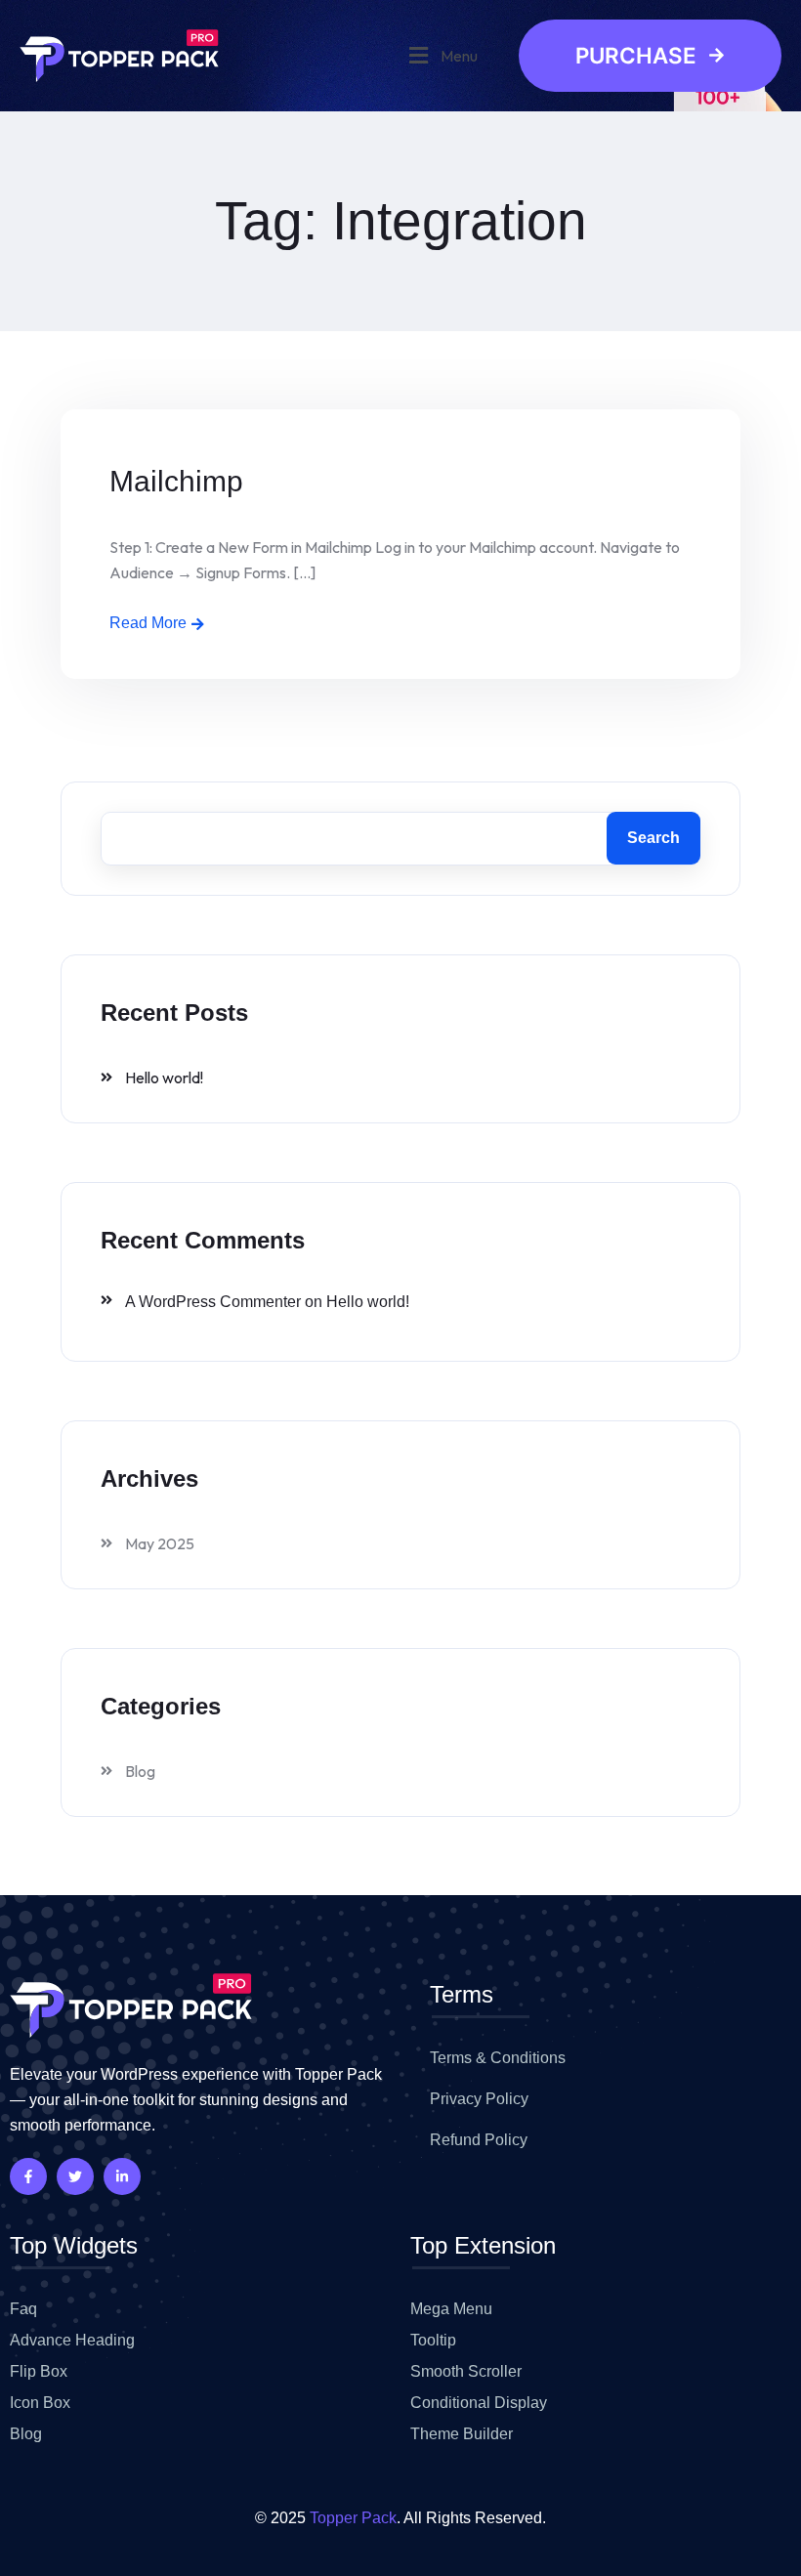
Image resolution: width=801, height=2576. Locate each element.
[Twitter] (75, 2176)
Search (653, 838)
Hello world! (164, 1077)
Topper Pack (353, 2518)
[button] (441, 55)
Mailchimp (176, 481)
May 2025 (160, 1543)
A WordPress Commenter (213, 1302)
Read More (148, 623)
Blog (140, 1771)
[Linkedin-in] (122, 2176)
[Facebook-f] (28, 2176)
